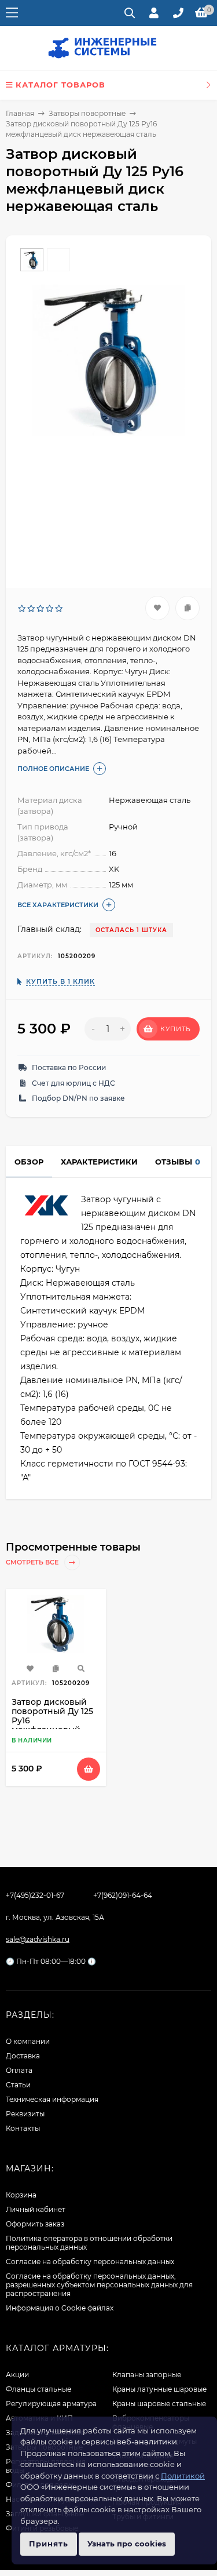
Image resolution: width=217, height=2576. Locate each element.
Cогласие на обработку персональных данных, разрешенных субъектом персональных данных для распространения (99, 2285)
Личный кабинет (36, 2209)
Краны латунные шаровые (159, 2389)
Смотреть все (33, 1562)
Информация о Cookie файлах (60, 2308)
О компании (28, 2041)
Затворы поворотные (87, 113)
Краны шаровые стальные (159, 2404)
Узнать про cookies (127, 2544)
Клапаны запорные (147, 2375)
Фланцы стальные (38, 2389)
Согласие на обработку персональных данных (90, 2262)
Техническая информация (52, 2099)
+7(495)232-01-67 (35, 1895)
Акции (17, 2375)
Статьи (18, 2085)
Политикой (183, 2476)
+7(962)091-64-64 (123, 1895)
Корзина (21, 2195)
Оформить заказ (35, 2224)
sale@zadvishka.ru (38, 1939)
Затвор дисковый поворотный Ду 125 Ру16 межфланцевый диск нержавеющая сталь (54, 1725)
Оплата (19, 2070)
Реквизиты (25, 2114)
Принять (49, 2544)
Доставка (23, 2056)
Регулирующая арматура (51, 2404)
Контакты (23, 2128)
